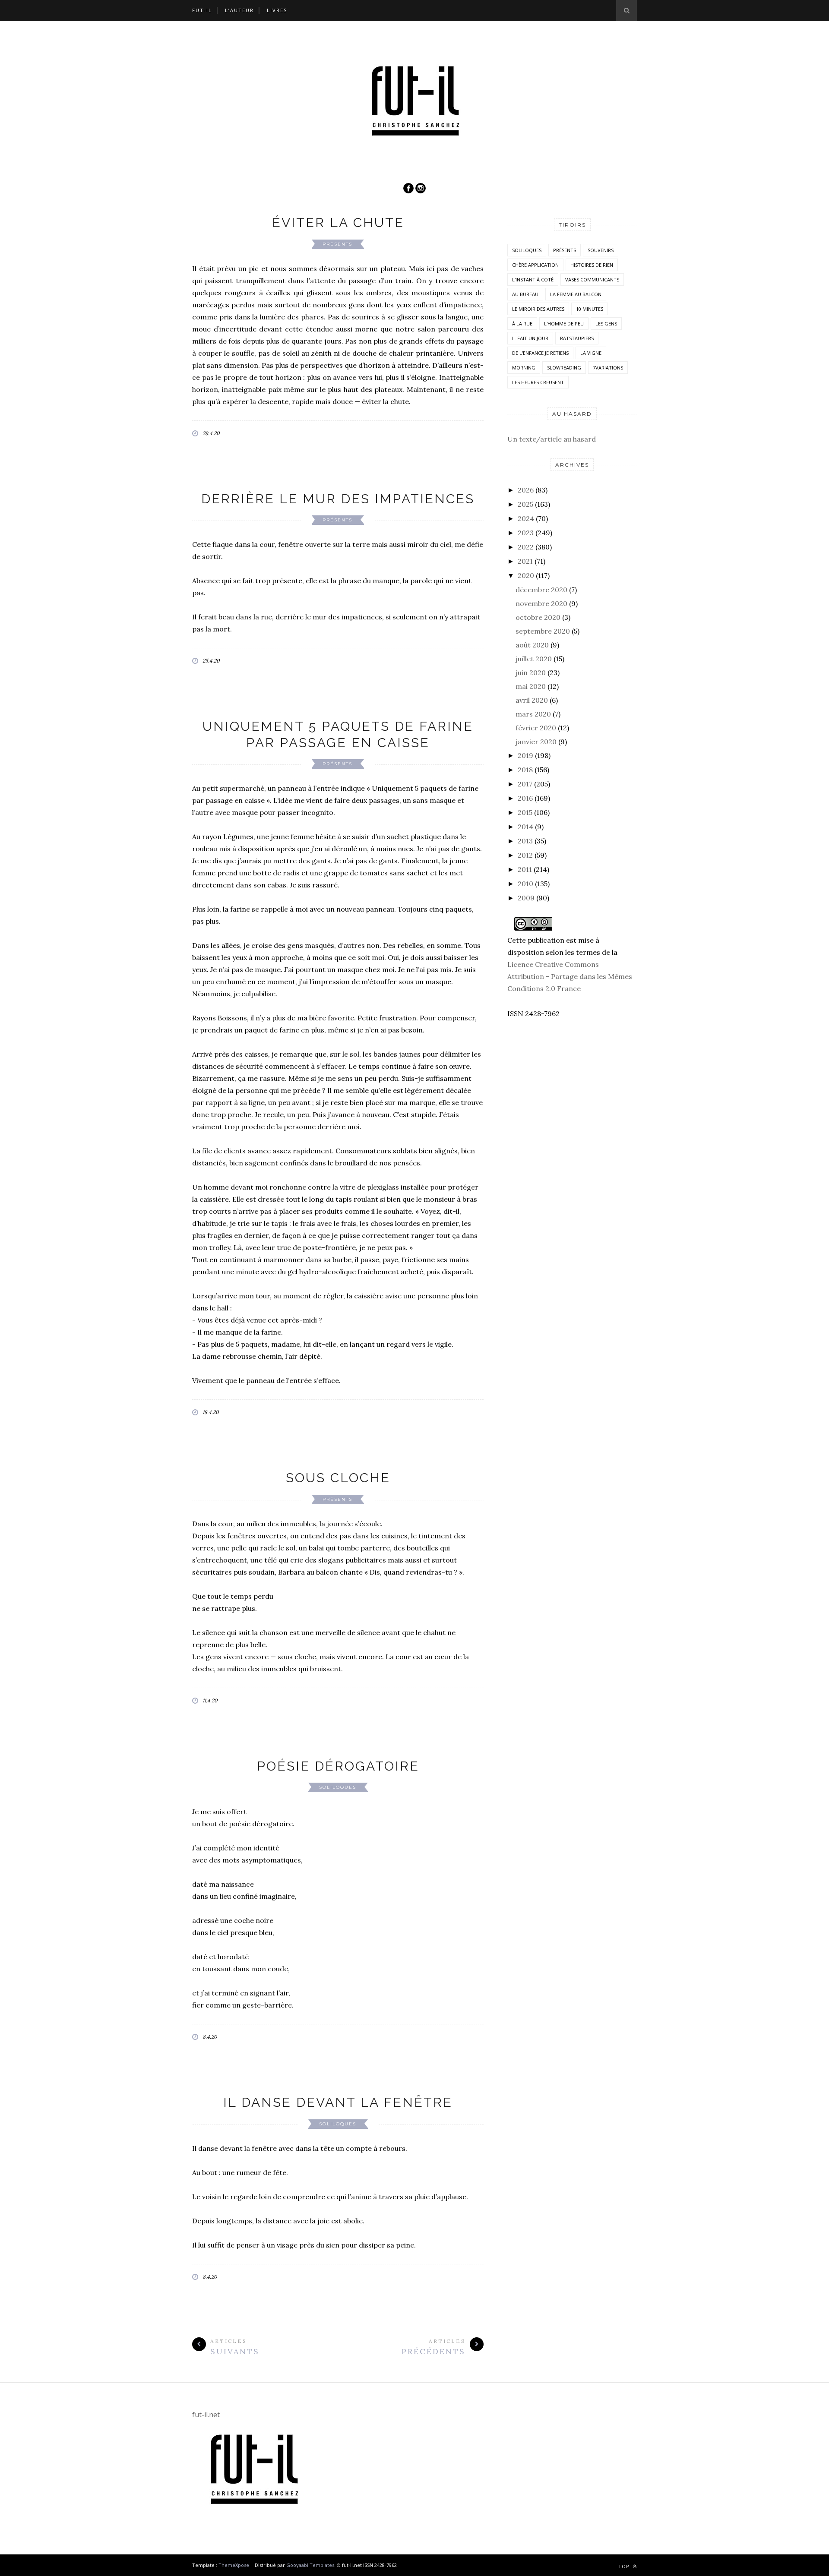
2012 (525, 855)
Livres (277, 10)
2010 (525, 884)
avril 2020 (532, 700)
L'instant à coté (533, 279)
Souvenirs (601, 250)
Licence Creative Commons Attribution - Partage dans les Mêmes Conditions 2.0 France (570, 976)
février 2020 (536, 728)
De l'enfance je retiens (540, 353)
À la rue (522, 324)
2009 (526, 898)
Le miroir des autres (538, 309)
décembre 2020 (541, 590)
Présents (337, 244)
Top (625, 2566)
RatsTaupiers (577, 338)
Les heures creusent (538, 382)
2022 (526, 547)
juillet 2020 (534, 659)
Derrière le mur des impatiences (338, 499)
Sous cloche (338, 1478)
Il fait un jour (530, 338)
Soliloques (338, 1787)
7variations (608, 368)
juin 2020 (531, 672)
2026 (526, 490)
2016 (525, 798)
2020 (526, 575)
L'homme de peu (564, 324)
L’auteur (239, 10)
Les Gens (606, 324)
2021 (525, 561)
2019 (525, 755)
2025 (525, 504)
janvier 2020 (536, 742)
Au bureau (525, 294)
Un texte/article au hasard (552, 439)
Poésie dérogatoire (338, 1766)
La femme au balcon (576, 294)
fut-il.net (206, 2415)
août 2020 (532, 645)
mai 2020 (531, 686)
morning (524, 368)
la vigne (591, 353)
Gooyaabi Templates (310, 2565)
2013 (525, 841)
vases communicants (592, 279)
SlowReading (564, 368)
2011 (525, 869)
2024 (526, 518)
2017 (525, 784)
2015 (525, 812)
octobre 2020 (538, 617)
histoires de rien (592, 265)
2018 (525, 770)
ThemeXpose (234, 2565)
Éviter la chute (338, 223)
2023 (526, 533)
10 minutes (590, 309)
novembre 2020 (541, 603)
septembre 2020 (543, 631)
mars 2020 (533, 714)
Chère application (535, 265)
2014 (525, 827)
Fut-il (202, 10)
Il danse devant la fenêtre (338, 2102)
